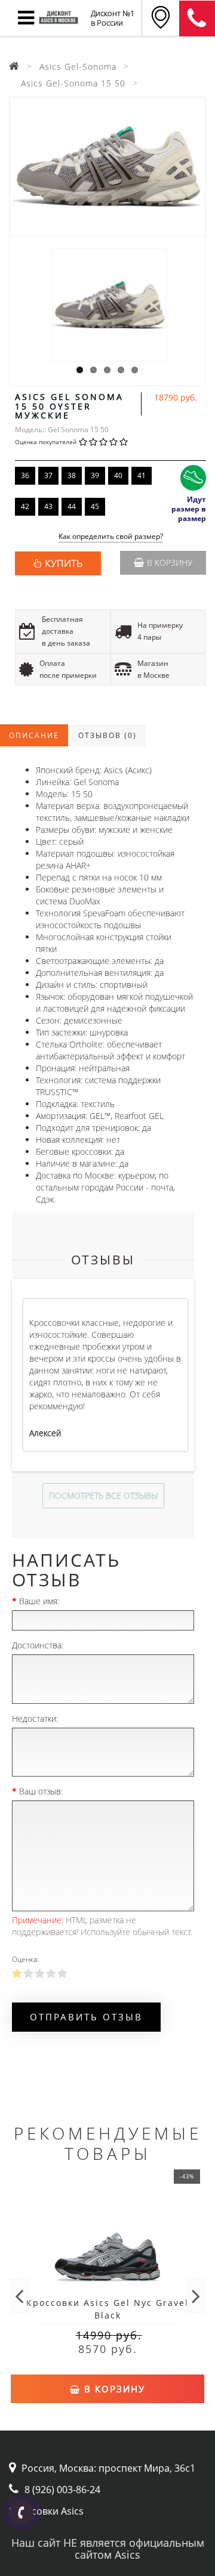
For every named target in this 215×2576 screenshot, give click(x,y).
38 (72, 475)
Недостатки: (35, 1718)
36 (25, 475)
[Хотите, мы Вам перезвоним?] (21, 2512)
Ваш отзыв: (41, 1791)
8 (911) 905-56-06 (197, 18)
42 (25, 506)
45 (95, 506)
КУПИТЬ (64, 563)
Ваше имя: (39, 1601)
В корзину (170, 562)
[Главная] (14, 66)
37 (48, 475)
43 (48, 506)
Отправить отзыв (86, 2017)
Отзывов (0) (107, 735)
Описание (34, 735)
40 (118, 475)
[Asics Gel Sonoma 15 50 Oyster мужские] (107, 167)
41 (142, 475)
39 (95, 475)
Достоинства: (38, 1645)
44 (72, 506)
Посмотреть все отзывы (103, 1495)
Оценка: (25, 1959)
